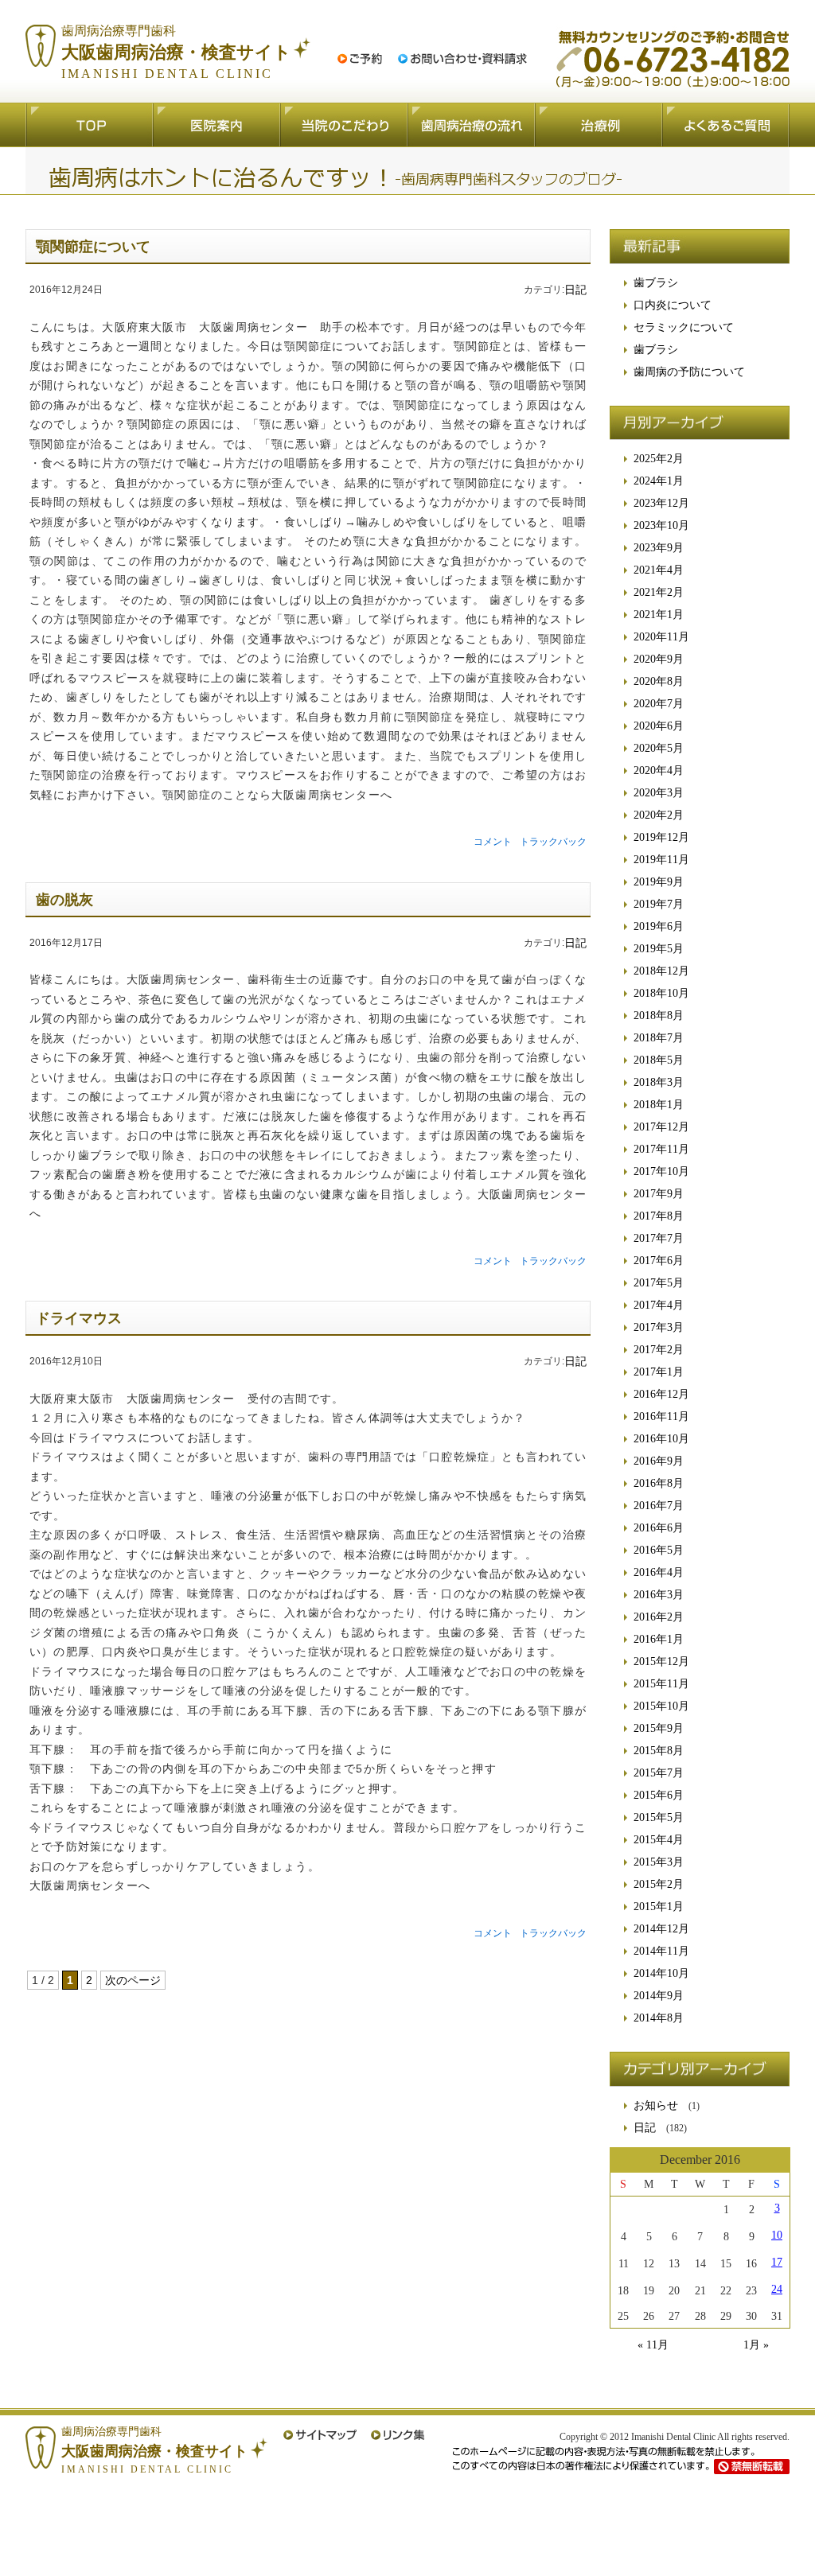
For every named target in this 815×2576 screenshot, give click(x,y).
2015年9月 (659, 1728)
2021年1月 (659, 615)
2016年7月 (659, 1506)
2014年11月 (661, 1951)
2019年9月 (659, 882)
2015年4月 (659, 1840)
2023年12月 (661, 503)
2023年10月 (661, 525)
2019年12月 (661, 837)
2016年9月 (659, 1461)
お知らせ (656, 2105)
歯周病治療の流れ (471, 125)
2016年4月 (659, 1572)
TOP (89, 125)
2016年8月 (659, 1483)
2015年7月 (659, 1773)
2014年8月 (659, 2018)
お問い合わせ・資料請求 (462, 59)
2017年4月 (659, 1305)
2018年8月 (659, 1016)
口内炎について (673, 305)
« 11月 (653, 2345)
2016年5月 (659, 1550)
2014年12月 (661, 1929)
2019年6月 (659, 926)
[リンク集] (398, 2435)
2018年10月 (661, 993)
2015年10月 (661, 1706)
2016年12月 (661, 1394)
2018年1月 (659, 1105)
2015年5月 (659, 1817)
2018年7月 (659, 1038)
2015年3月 (659, 1862)
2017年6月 (659, 1261)
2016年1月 (659, 1639)
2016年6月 (659, 1528)
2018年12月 (661, 971)
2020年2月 (659, 815)
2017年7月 (659, 1238)
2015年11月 (661, 1684)
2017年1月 (659, 1372)
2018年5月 (659, 1060)
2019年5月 (659, 949)
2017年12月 (661, 1127)
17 (777, 2263)
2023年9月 (659, 548)
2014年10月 (661, 1973)
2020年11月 (661, 637)
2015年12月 (661, 1662)
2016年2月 (659, 1617)
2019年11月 (661, 860)
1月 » (756, 2345)
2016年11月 (661, 1416)
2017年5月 (659, 1283)
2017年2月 (659, 1350)
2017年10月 (661, 1171)
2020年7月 (659, 704)
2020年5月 (659, 748)
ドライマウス (79, 1318)
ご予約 (360, 59)
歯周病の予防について (689, 372)
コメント (493, 842)
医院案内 (216, 125)
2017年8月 (659, 1216)
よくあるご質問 (726, 125)
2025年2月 (659, 459)
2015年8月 (659, 1751)
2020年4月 (659, 770)
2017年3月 (659, 1327)
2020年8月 (659, 681)
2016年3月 (659, 1595)
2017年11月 (661, 1149)
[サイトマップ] (320, 2435)
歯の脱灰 (64, 900)
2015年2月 (659, 1884)
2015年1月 (659, 1907)
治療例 (599, 125)
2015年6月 (659, 1795)
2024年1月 (659, 481)
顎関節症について (93, 247)
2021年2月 (659, 592)
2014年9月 (659, 1996)
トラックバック (553, 842)
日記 (575, 290)
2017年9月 (659, 1194)
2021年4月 (659, 570)
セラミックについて (684, 327)
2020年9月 (659, 659)
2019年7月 (659, 904)
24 (777, 2290)
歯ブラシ (656, 283)
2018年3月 (659, 1082)
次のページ (133, 1980)
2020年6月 (659, 726)
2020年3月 (659, 793)
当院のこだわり (344, 125)
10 (777, 2236)
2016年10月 (661, 1439)
